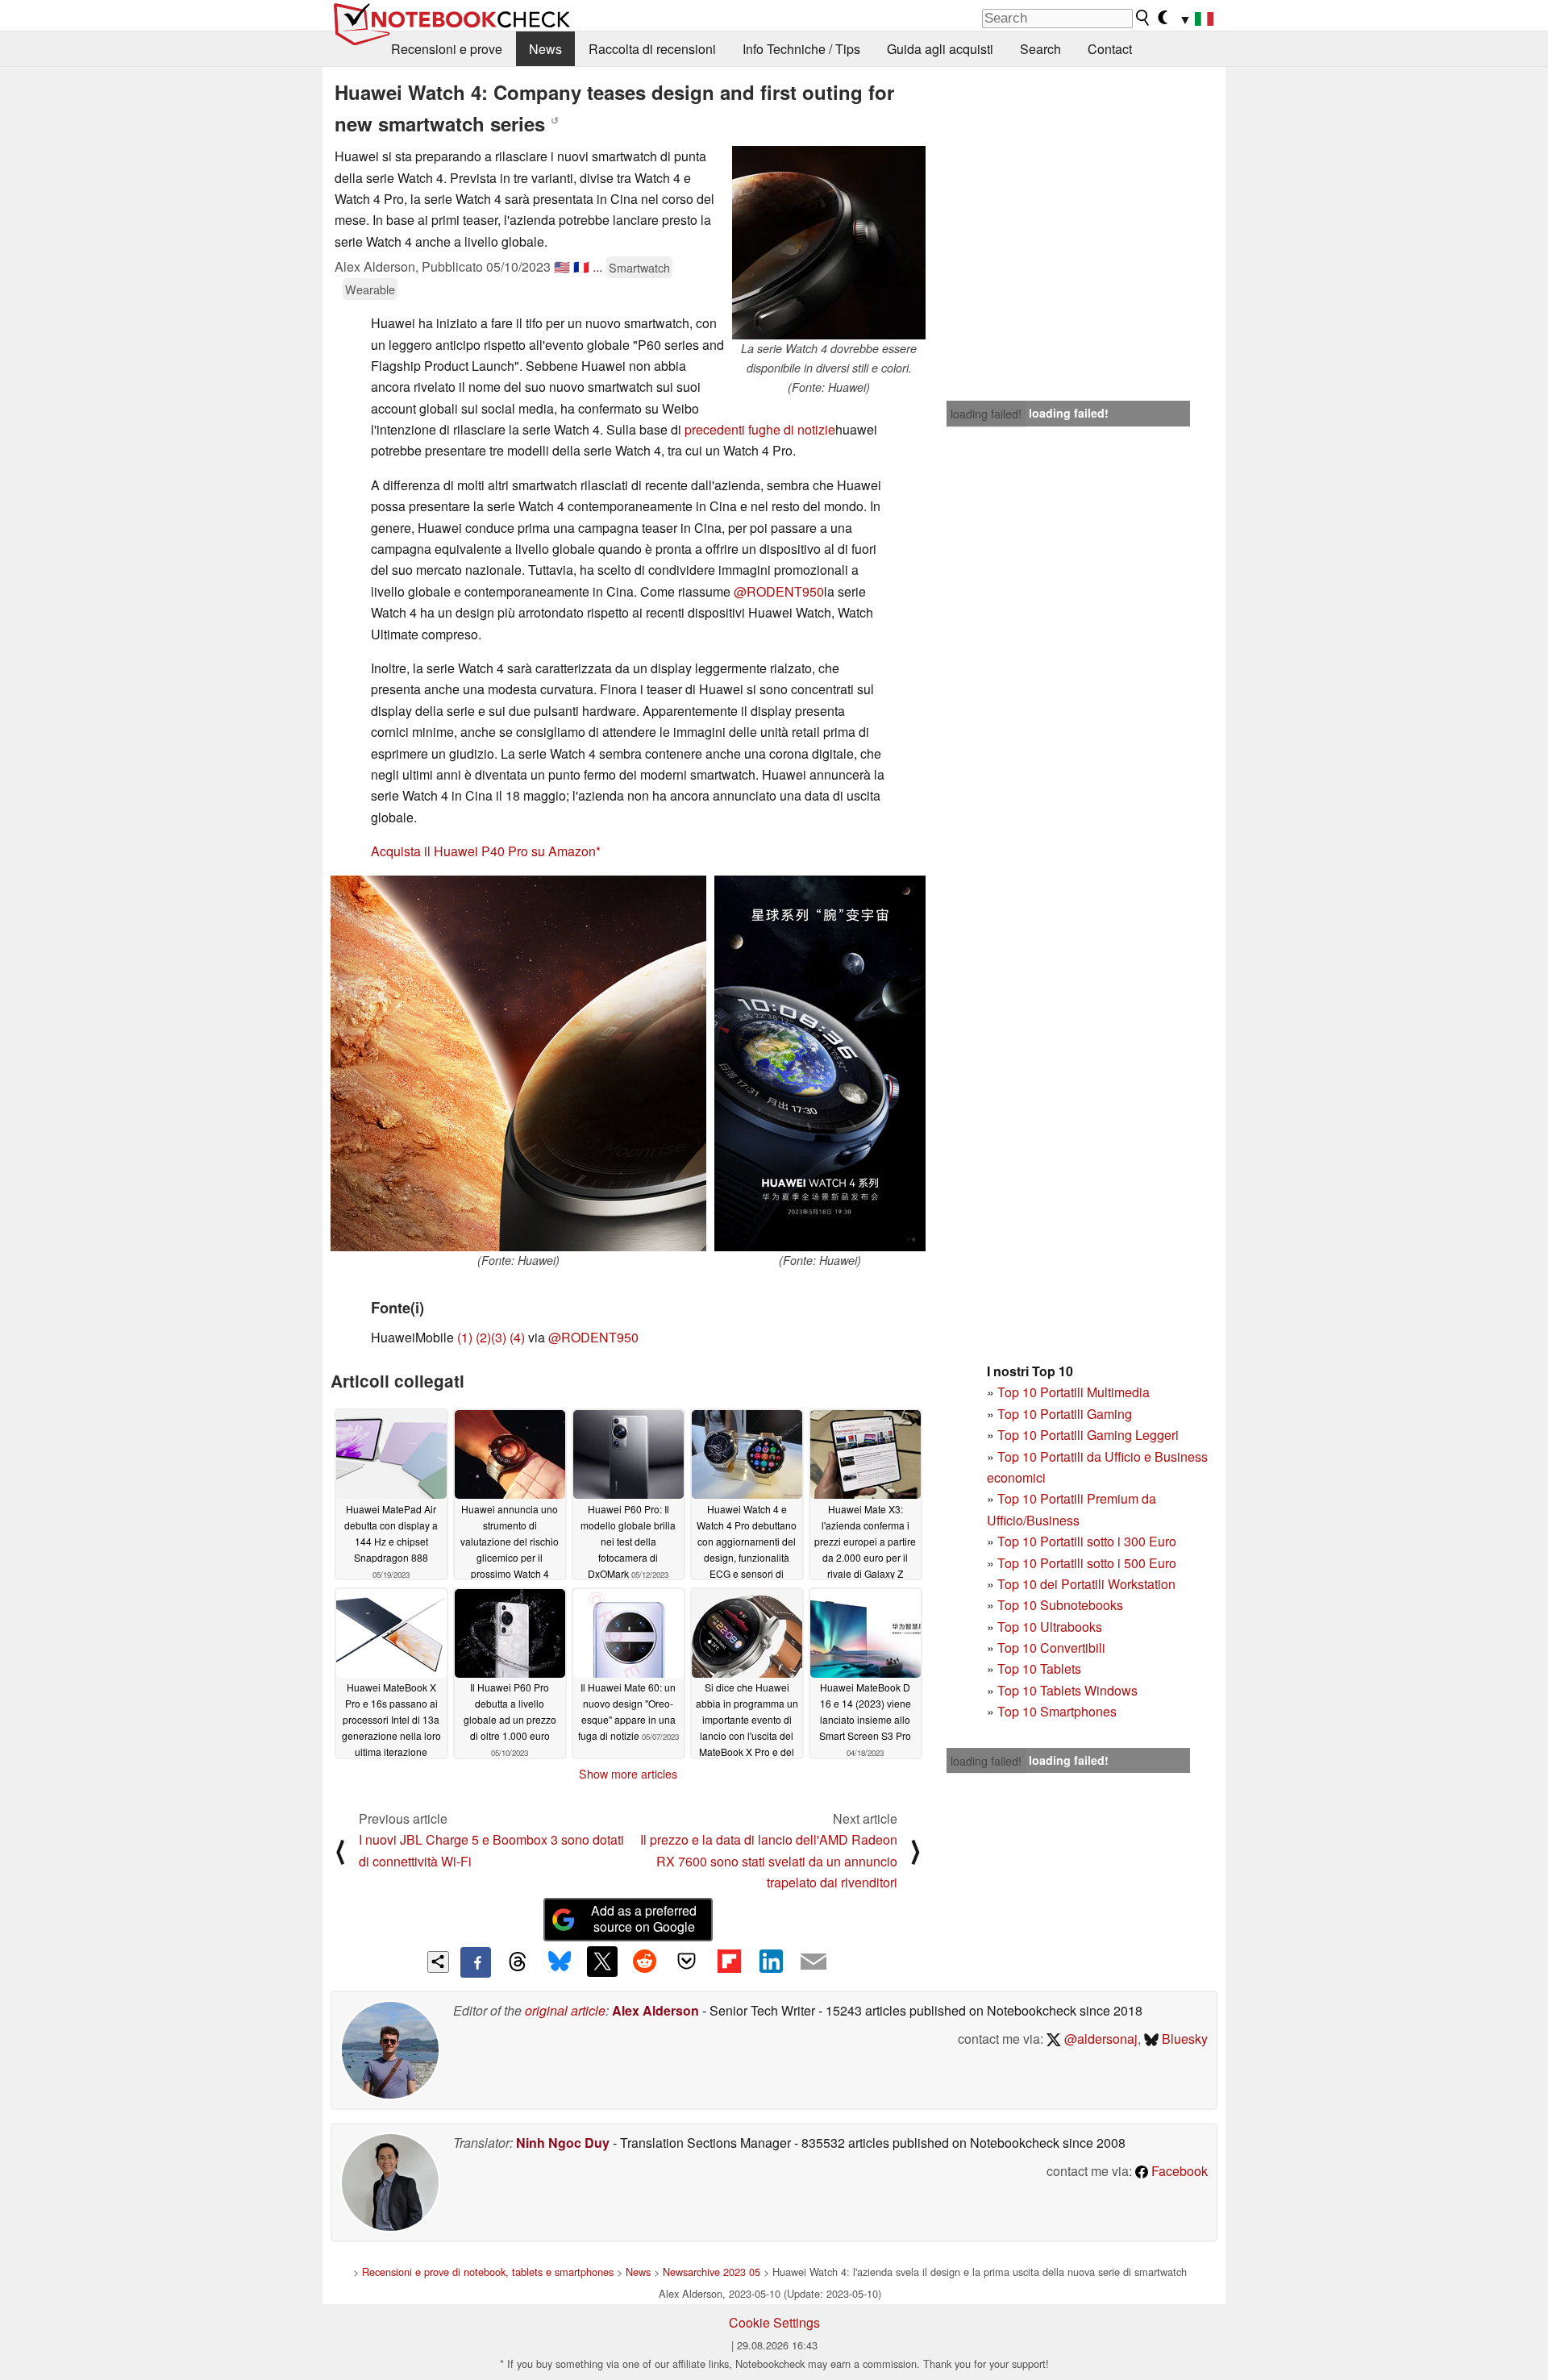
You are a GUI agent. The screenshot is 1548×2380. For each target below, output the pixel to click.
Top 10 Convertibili (1051, 1648)
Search (1040, 49)
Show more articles (628, 1774)
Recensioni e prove (447, 49)
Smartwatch (639, 267)
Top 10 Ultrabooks (1050, 1627)
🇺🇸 (562, 266)
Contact (1110, 49)
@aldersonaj (1099, 2039)
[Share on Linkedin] (771, 1962)
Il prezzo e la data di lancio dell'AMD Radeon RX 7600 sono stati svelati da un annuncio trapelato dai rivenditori (769, 1861)
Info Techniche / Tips (801, 49)
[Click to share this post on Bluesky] (560, 1962)
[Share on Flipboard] (729, 1962)
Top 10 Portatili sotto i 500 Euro (1087, 1563)
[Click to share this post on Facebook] (476, 1962)
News (545, 49)
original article (565, 2010)
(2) (483, 1337)
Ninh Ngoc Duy (563, 2143)
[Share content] (438, 1962)
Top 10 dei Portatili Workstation (1086, 1584)
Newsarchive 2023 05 (712, 2272)
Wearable (370, 289)
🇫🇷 (581, 266)
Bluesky (1183, 2039)
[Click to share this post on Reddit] (644, 1962)
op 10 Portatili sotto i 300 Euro (1090, 1541)
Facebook (1178, 2171)
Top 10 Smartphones (1057, 1711)
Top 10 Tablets (1039, 1668)
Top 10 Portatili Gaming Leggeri (1088, 1435)
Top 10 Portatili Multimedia (1074, 1392)
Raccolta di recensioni (652, 49)
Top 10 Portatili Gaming (1065, 1414)
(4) (517, 1337)
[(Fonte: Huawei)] (518, 1063)
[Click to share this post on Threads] (518, 1962)
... (597, 266)
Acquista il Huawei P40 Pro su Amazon (483, 851)
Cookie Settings (774, 2322)
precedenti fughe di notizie (760, 429)
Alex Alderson (655, 2010)
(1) (465, 1337)
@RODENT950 (779, 591)
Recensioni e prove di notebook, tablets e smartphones (488, 2272)
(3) (499, 1337)
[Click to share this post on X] (602, 1962)
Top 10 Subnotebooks (1060, 1605)
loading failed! (986, 414)
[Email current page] (814, 1962)
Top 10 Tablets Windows (1067, 1690)
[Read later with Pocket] (687, 1962)
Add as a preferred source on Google (644, 1919)
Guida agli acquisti (940, 49)
